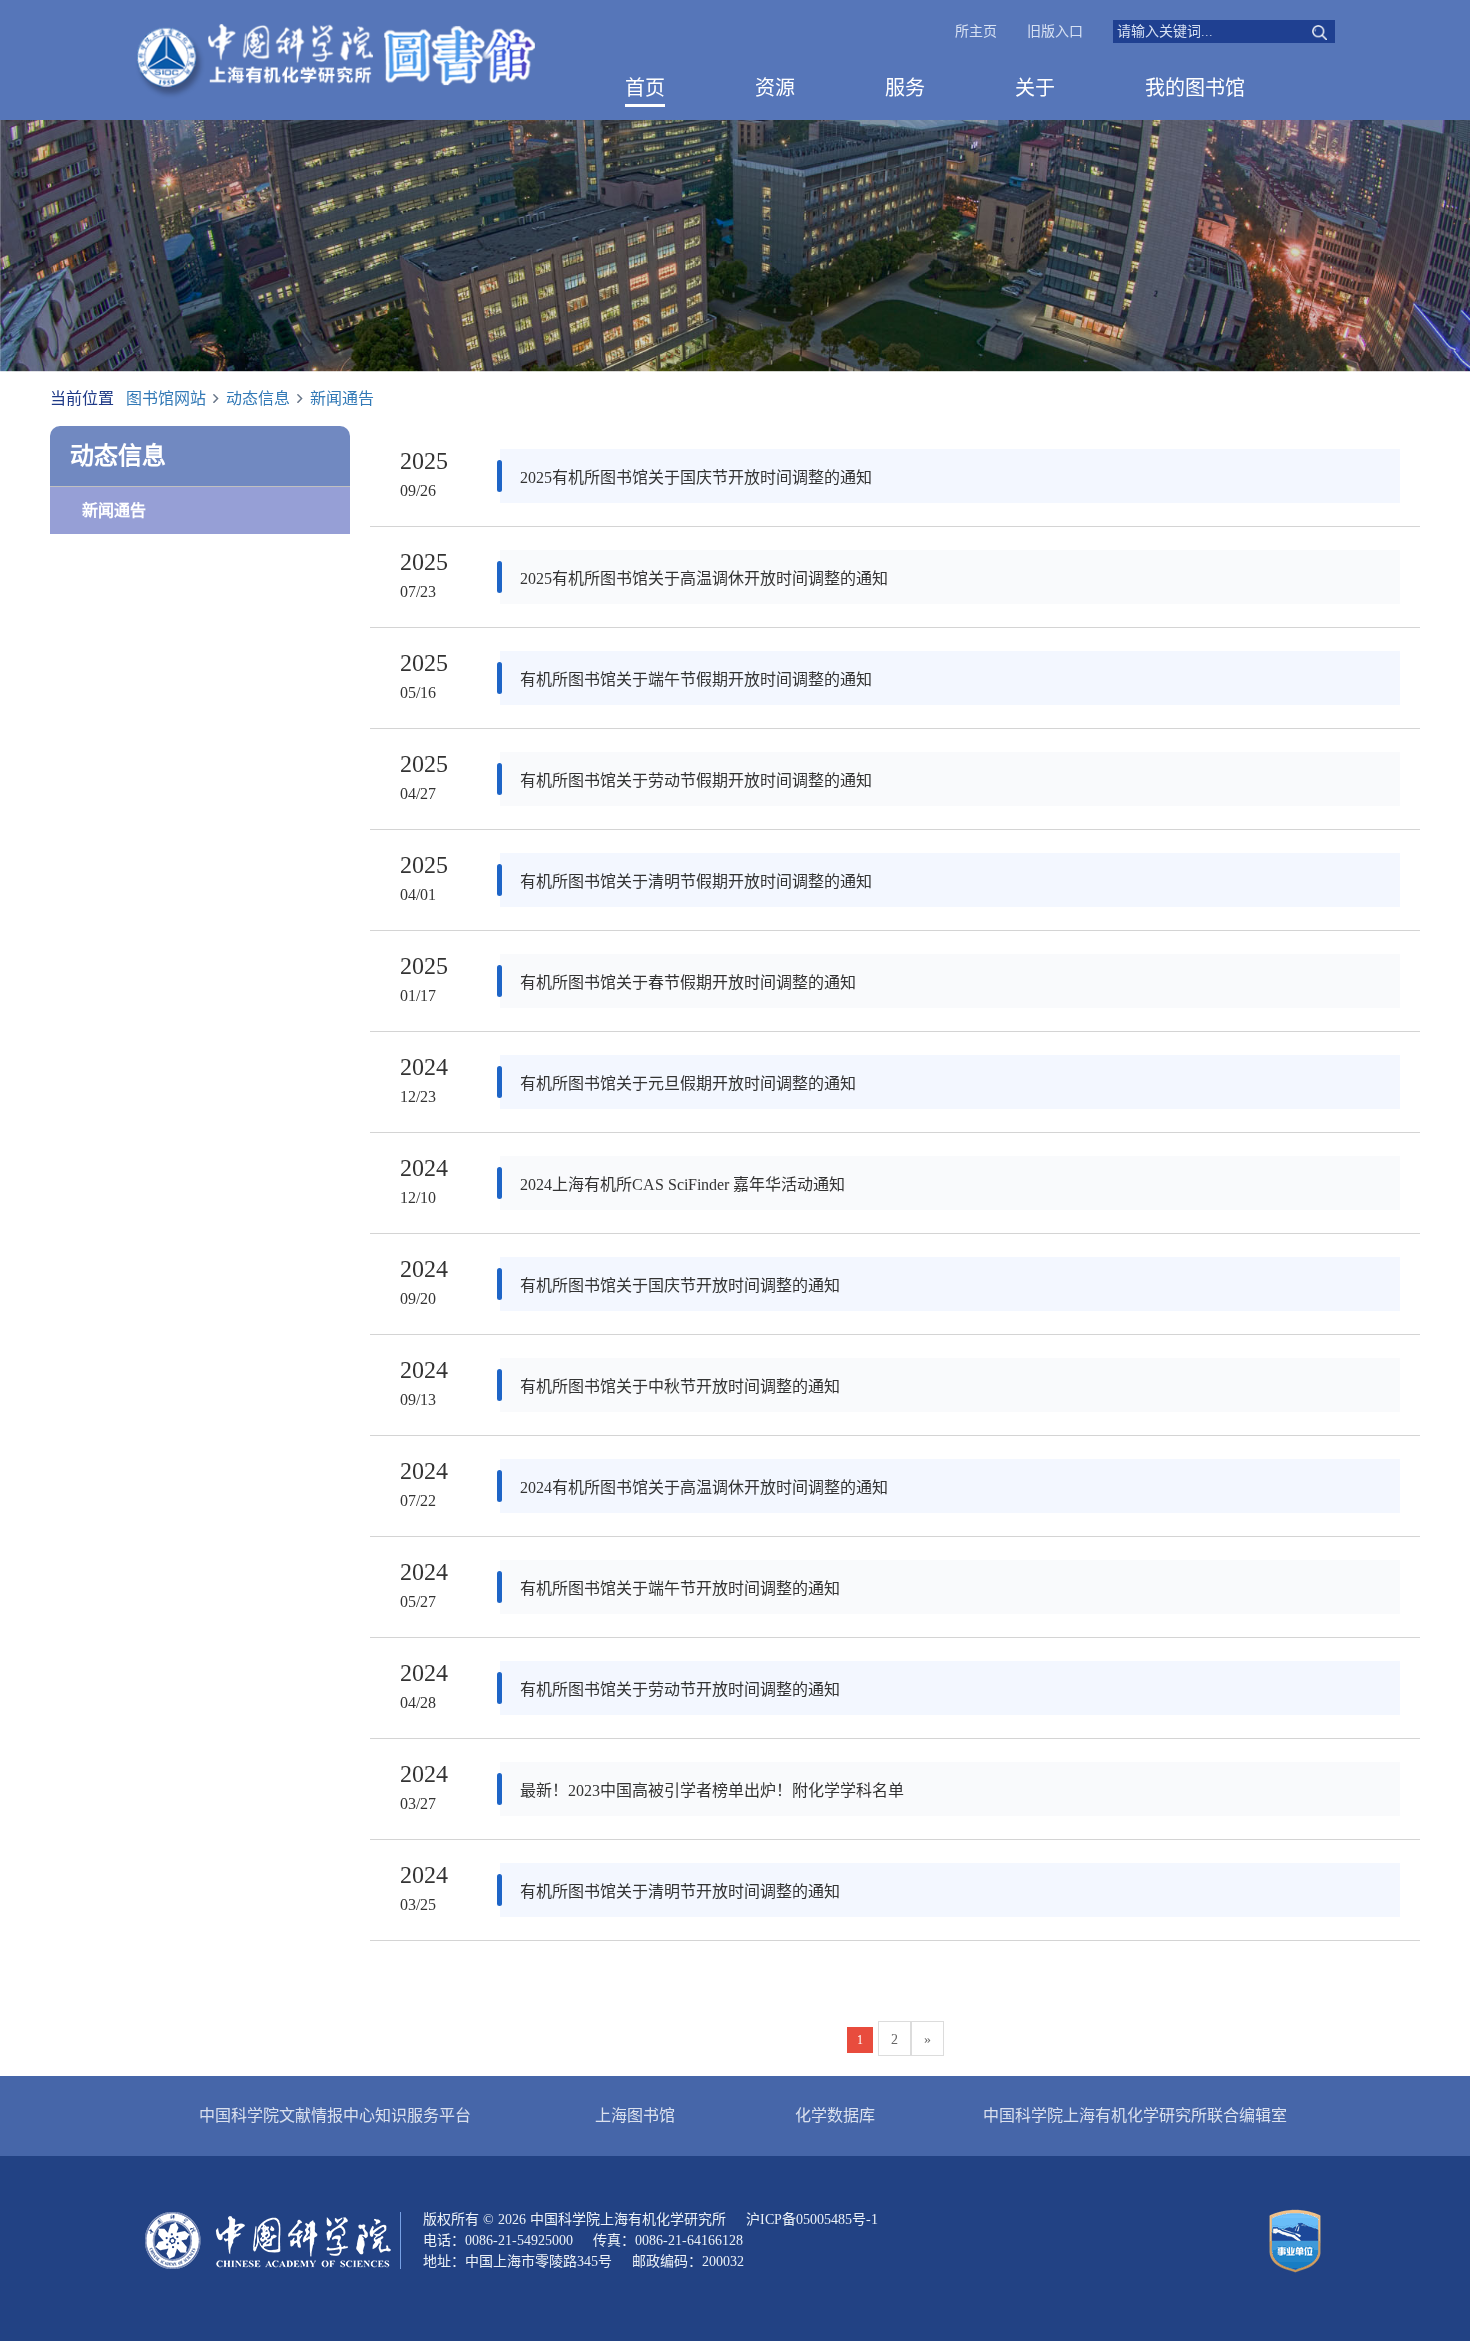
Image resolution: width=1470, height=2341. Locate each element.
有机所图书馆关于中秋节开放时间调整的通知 (680, 1386)
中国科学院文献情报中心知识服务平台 (335, 2115)
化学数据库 (835, 2115)
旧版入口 (1055, 31)
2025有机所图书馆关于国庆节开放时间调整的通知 (696, 477)
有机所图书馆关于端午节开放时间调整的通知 (680, 1588)
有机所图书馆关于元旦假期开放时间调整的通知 (688, 1083)
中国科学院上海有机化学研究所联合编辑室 (1135, 2115)
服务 (905, 88)
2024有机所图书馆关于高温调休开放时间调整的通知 (704, 1487)
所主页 (976, 31)
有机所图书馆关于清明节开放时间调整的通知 (680, 1891)
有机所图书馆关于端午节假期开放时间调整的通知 (696, 679)
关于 (1035, 88)
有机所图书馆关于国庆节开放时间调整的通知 (680, 1285)
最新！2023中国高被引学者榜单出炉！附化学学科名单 (712, 1790)
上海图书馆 (635, 2115)
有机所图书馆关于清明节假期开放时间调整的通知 (696, 881)
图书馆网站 (166, 398)
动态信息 (258, 398)
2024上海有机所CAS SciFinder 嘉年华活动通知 (682, 1184)
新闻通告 (342, 398)
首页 (645, 88)
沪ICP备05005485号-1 (812, 2219)
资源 (775, 88)
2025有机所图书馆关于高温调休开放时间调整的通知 (704, 578)
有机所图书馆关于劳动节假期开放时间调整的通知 (696, 780)
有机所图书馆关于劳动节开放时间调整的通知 (680, 1689)
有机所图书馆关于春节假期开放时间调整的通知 (688, 982)
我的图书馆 (1195, 88)
